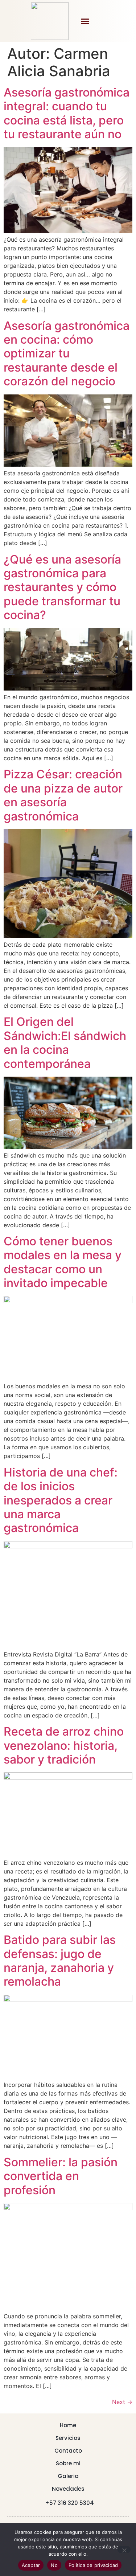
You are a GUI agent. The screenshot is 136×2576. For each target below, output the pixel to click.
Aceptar (31, 2565)
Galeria (68, 2476)
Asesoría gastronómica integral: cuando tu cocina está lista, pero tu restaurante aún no (67, 113)
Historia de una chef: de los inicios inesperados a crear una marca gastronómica (61, 1500)
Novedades (68, 2489)
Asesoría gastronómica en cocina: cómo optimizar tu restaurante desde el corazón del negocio (67, 354)
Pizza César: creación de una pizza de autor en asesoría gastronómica (63, 795)
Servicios (68, 2438)
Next (122, 2402)
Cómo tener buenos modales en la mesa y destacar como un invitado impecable (63, 1262)
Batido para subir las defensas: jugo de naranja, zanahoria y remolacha (60, 1961)
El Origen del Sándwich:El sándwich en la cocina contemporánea (65, 1043)
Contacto (68, 2451)
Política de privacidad (93, 2565)
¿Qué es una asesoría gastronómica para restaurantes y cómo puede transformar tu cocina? (62, 587)
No (54, 2565)
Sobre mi (68, 2463)
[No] (124, 2550)
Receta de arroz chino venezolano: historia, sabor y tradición (64, 1745)
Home (68, 2425)
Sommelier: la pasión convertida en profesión (61, 2176)
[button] (85, 21)
